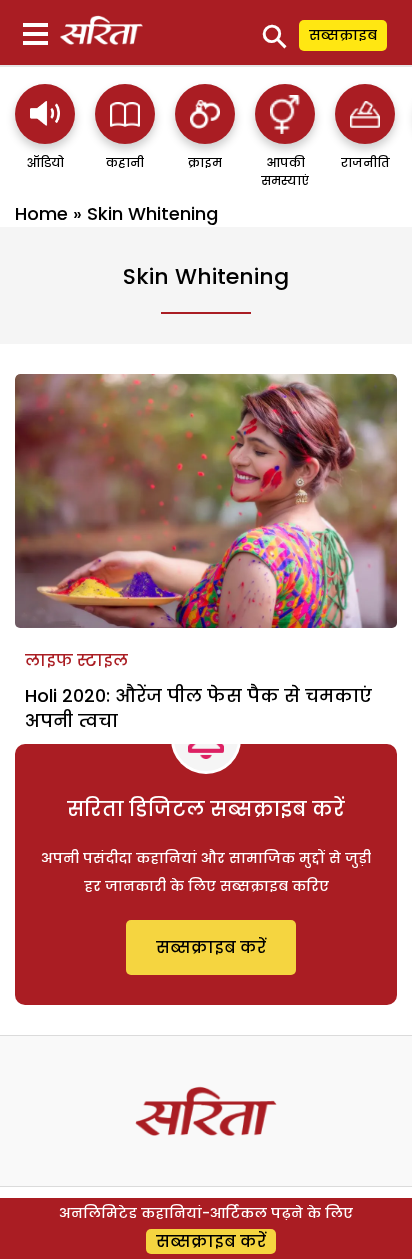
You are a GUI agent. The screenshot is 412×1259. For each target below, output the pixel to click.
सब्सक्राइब (343, 35)
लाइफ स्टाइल (76, 660)
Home (41, 213)
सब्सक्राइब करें (211, 947)
